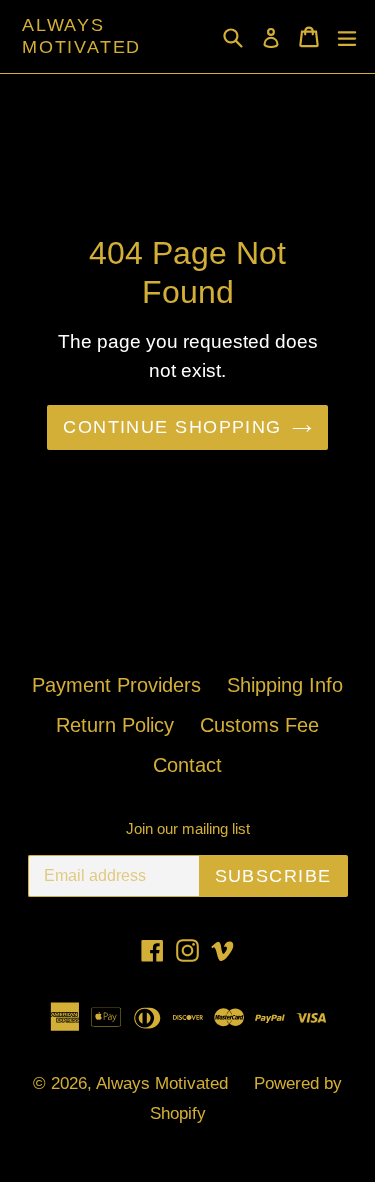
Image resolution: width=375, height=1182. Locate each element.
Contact (187, 765)
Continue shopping (172, 427)
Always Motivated (81, 36)
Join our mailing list (188, 828)
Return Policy (115, 725)
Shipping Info (285, 685)
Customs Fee (259, 725)
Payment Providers (116, 685)
